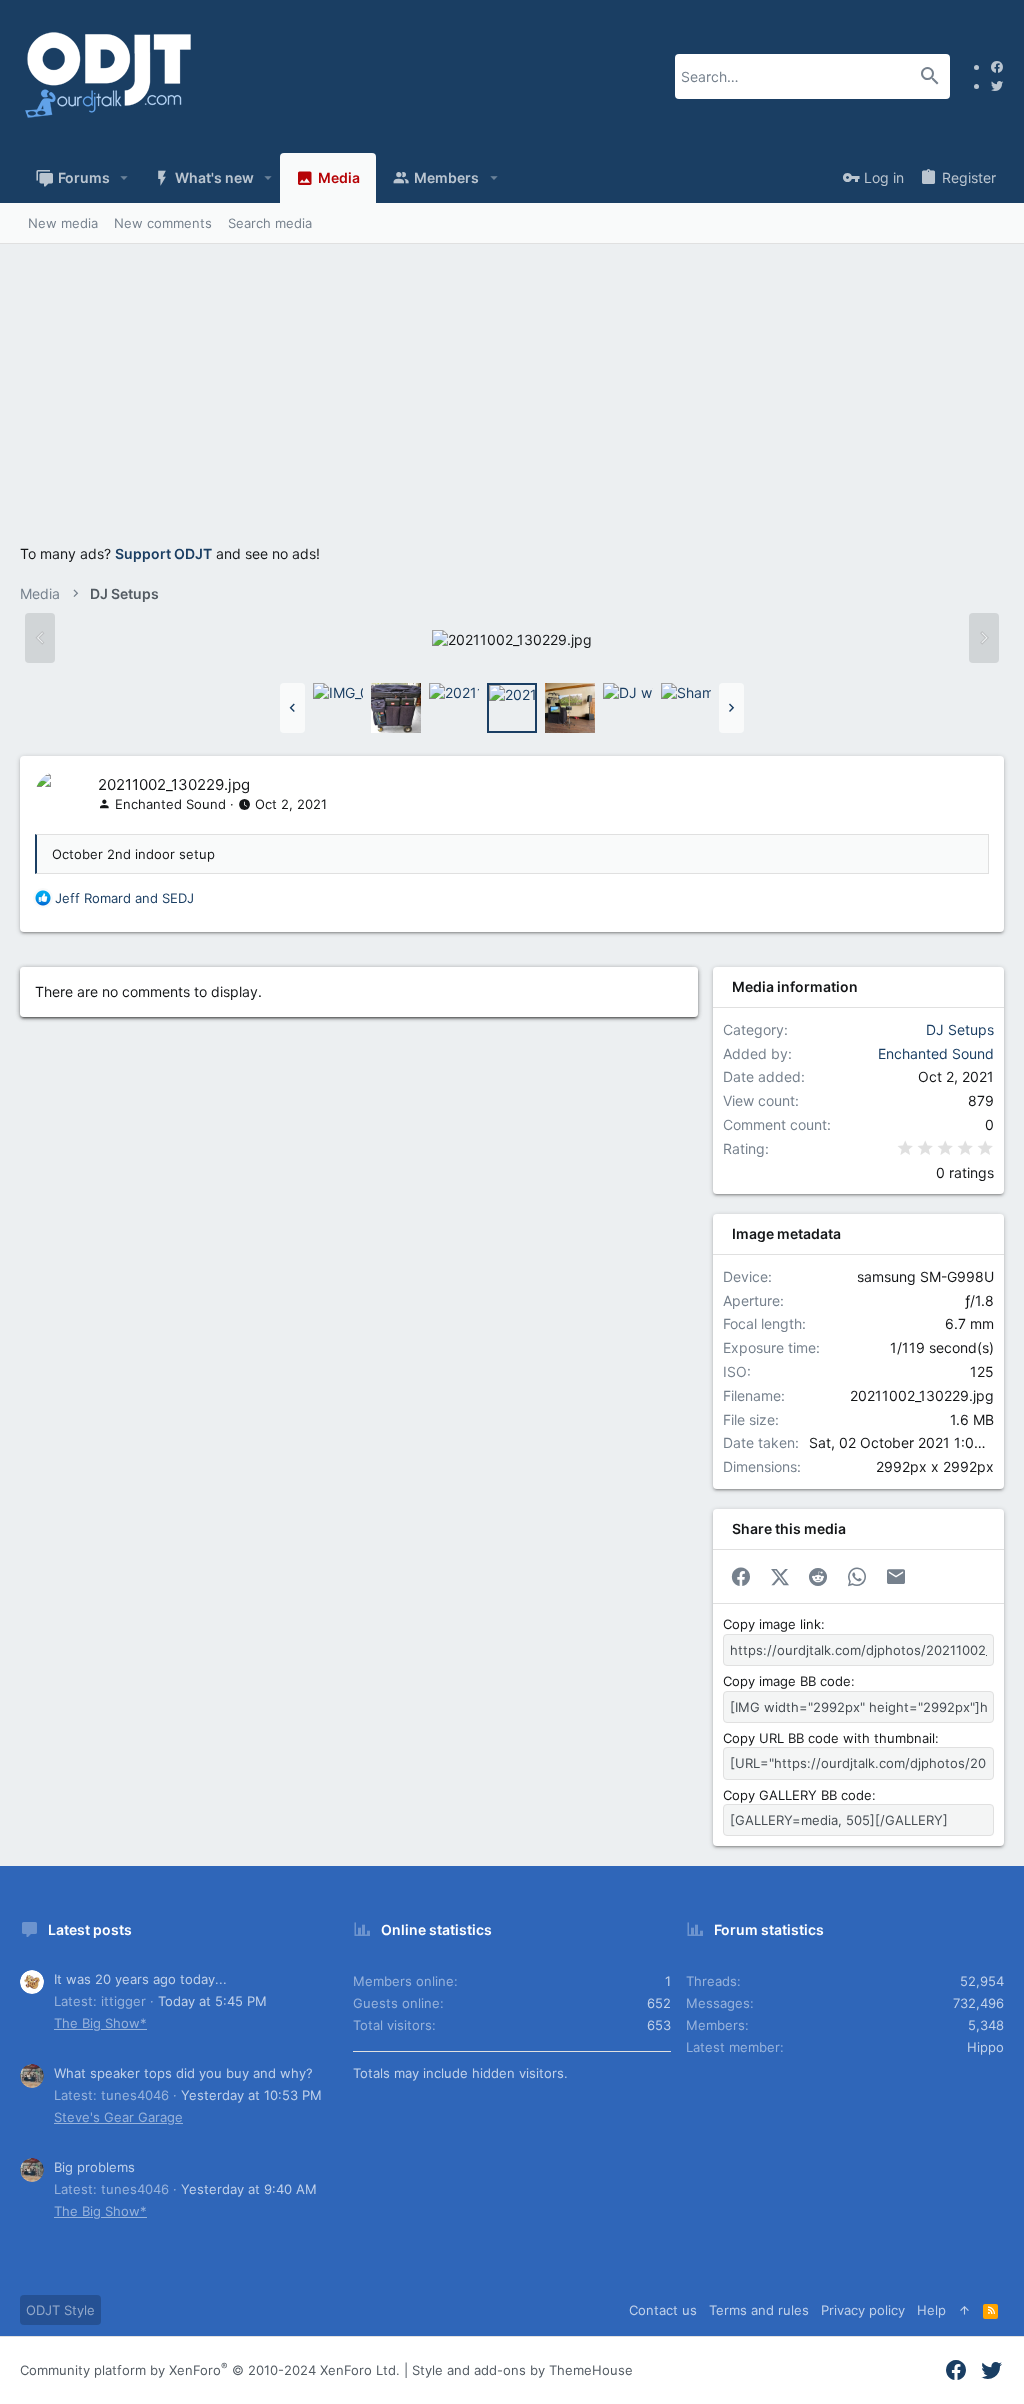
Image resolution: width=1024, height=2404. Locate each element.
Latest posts (90, 1929)
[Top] (964, 2310)
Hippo (985, 2047)
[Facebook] (997, 66)
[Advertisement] (512, 404)
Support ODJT (163, 553)
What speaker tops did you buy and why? (183, 2073)
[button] (124, 178)
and (124, 898)
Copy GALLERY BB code (797, 1795)
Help (931, 2310)
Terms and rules (759, 2310)
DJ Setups (960, 1029)
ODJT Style (60, 2310)
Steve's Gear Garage (118, 2117)
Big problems (94, 2167)
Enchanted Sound (170, 804)
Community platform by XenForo (210, 2370)
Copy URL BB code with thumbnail (829, 1738)
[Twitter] (997, 85)
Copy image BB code (787, 1681)
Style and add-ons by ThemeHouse (522, 2370)
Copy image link (772, 1624)
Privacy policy (863, 2310)
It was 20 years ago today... (140, 1979)
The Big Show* (100, 2023)
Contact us (663, 2310)
